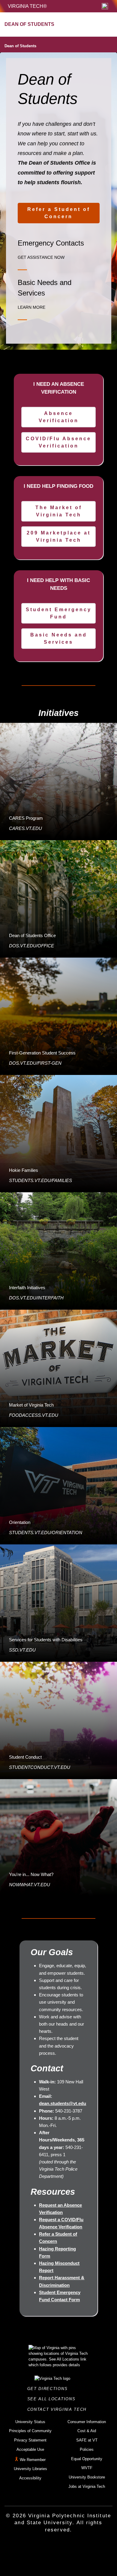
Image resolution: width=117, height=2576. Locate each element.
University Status (30, 2422)
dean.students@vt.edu (63, 2103)
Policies (87, 2449)
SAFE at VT (87, 2440)
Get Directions (49, 2389)
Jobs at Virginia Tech (87, 2486)
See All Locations (53, 2399)
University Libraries (30, 2469)
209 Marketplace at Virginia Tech (59, 536)
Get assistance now (41, 257)
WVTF (87, 2468)
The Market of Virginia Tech (59, 511)
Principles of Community (30, 2431)
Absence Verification (59, 417)
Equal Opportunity (87, 2459)
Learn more (31, 307)
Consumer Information (87, 2422)
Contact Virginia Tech (59, 2409)
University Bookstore (87, 2477)
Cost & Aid (87, 2431)
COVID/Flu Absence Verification (58, 442)
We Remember (33, 2460)
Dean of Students (20, 46)
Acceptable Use (30, 2449)
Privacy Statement (30, 2440)
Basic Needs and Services (59, 638)
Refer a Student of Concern (59, 213)
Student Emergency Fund (59, 613)
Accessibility (30, 2478)
